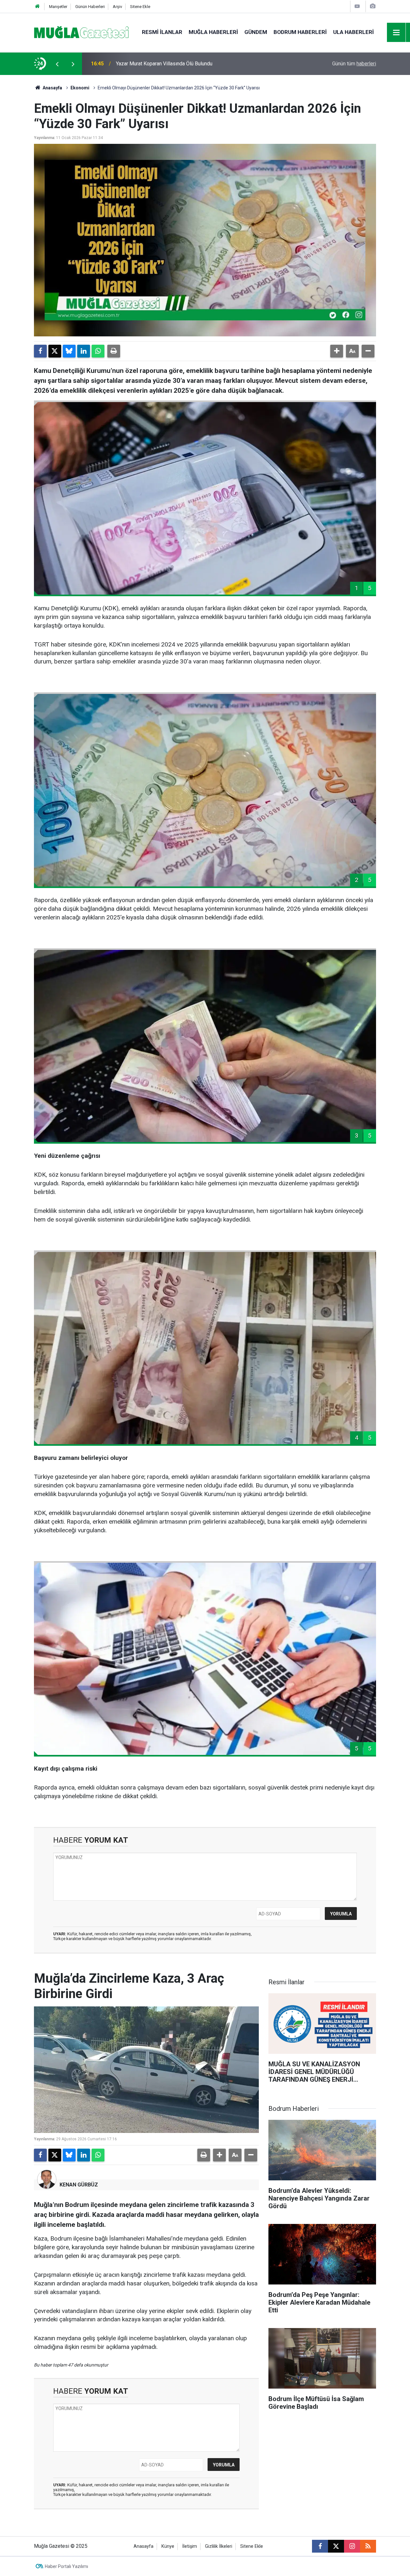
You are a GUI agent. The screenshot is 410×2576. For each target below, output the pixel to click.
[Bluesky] (69, 351)
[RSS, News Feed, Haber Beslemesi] (368, 2546)
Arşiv (117, 7)
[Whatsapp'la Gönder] (98, 351)
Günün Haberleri (90, 7)
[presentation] (57, 64)
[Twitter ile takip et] (336, 2546)
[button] (337, 351)
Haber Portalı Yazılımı (66, 2566)
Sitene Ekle (140, 7)
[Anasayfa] (37, 7)
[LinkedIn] (84, 351)
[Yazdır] (114, 351)
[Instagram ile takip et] (352, 2546)
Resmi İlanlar (162, 32)
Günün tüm (354, 64)
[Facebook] (40, 351)
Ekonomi (80, 88)
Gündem (256, 32)
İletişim (190, 2546)
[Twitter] (55, 351)
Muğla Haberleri (213, 32)
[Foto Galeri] (373, 6)
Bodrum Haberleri (300, 32)
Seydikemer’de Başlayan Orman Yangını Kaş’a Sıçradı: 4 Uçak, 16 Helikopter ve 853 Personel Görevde (200, 64)
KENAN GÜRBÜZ (79, 2185)
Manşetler (58, 7)
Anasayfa (52, 88)
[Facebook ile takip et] (320, 2546)
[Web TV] (357, 6)
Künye (168, 2546)
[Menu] (397, 33)
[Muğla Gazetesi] (82, 32)
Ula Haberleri (353, 32)
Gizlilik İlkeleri (219, 2546)
